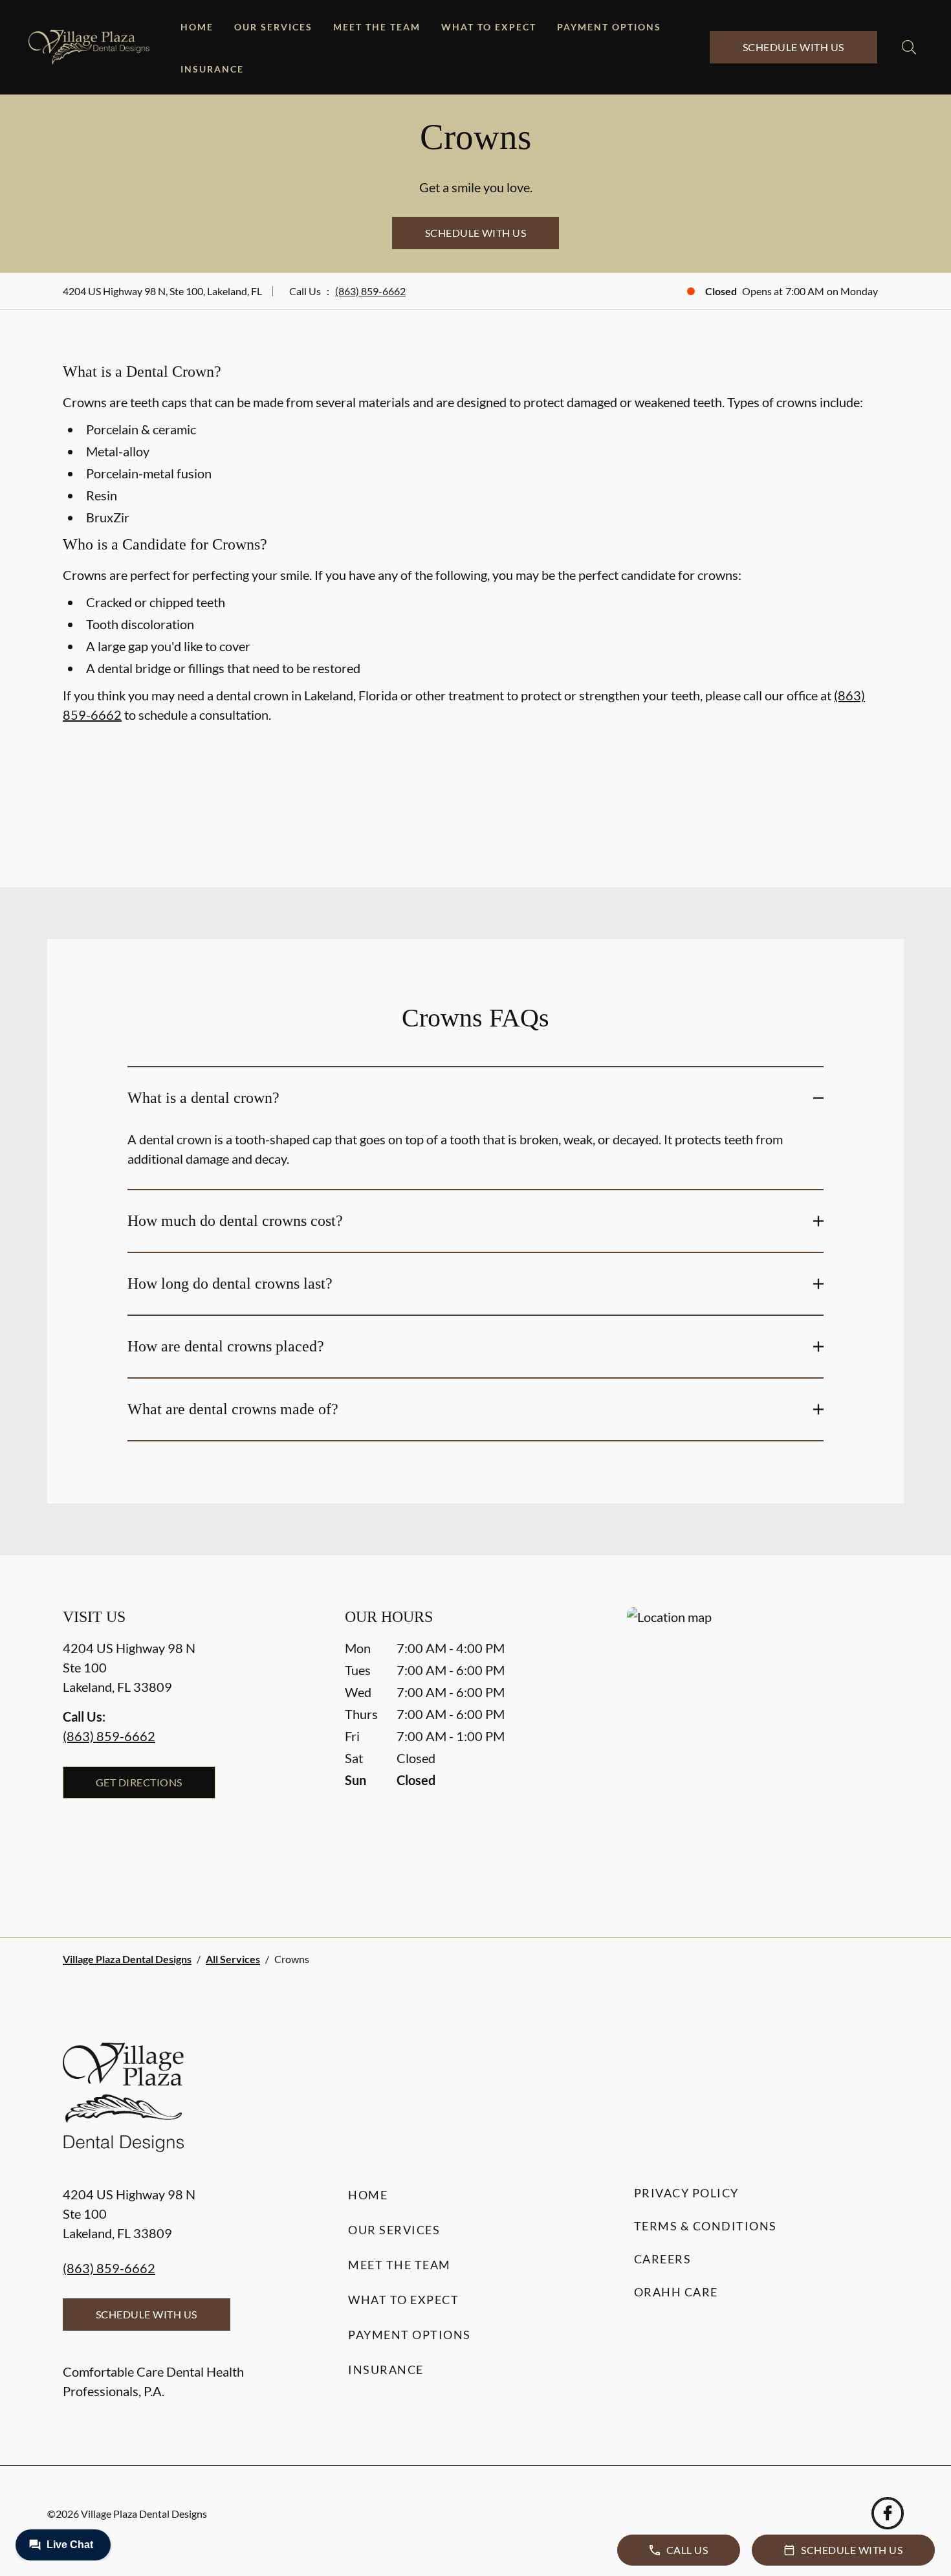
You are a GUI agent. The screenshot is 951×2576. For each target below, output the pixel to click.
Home (197, 27)
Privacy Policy (686, 2193)
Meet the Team (377, 27)
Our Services (273, 27)
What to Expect (489, 27)
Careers (663, 2259)
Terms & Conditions (705, 2226)
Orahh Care (676, 2292)
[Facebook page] (888, 2513)
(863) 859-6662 (370, 291)
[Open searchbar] (909, 47)
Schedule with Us (793, 47)
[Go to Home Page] (89, 47)
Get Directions (139, 1782)
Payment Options (609, 27)
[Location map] (758, 1746)
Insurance (212, 69)
